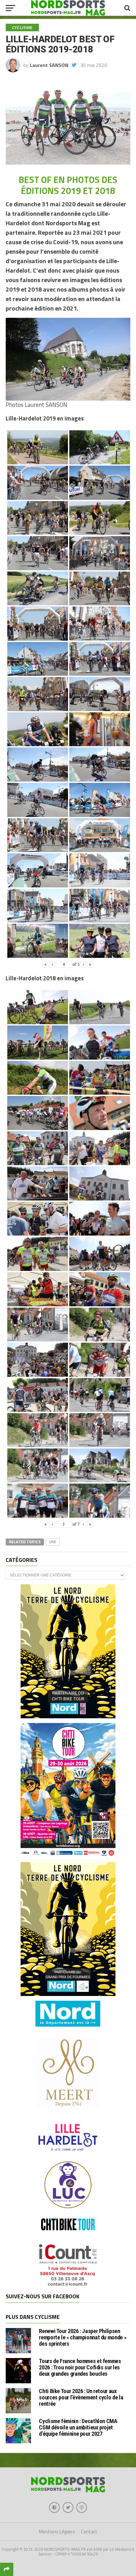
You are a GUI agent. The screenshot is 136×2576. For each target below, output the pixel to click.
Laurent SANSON (49, 65)
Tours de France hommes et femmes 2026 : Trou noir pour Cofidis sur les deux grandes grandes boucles (80, 2367)
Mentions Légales (57, 2532)
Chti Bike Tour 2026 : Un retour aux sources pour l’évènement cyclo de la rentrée (81, 2397)
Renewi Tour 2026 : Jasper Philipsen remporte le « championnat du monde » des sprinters (83, 2337)
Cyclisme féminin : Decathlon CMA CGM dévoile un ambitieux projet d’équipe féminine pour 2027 (78, 2427)
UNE (53, 1542)
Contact (89, 2532)
